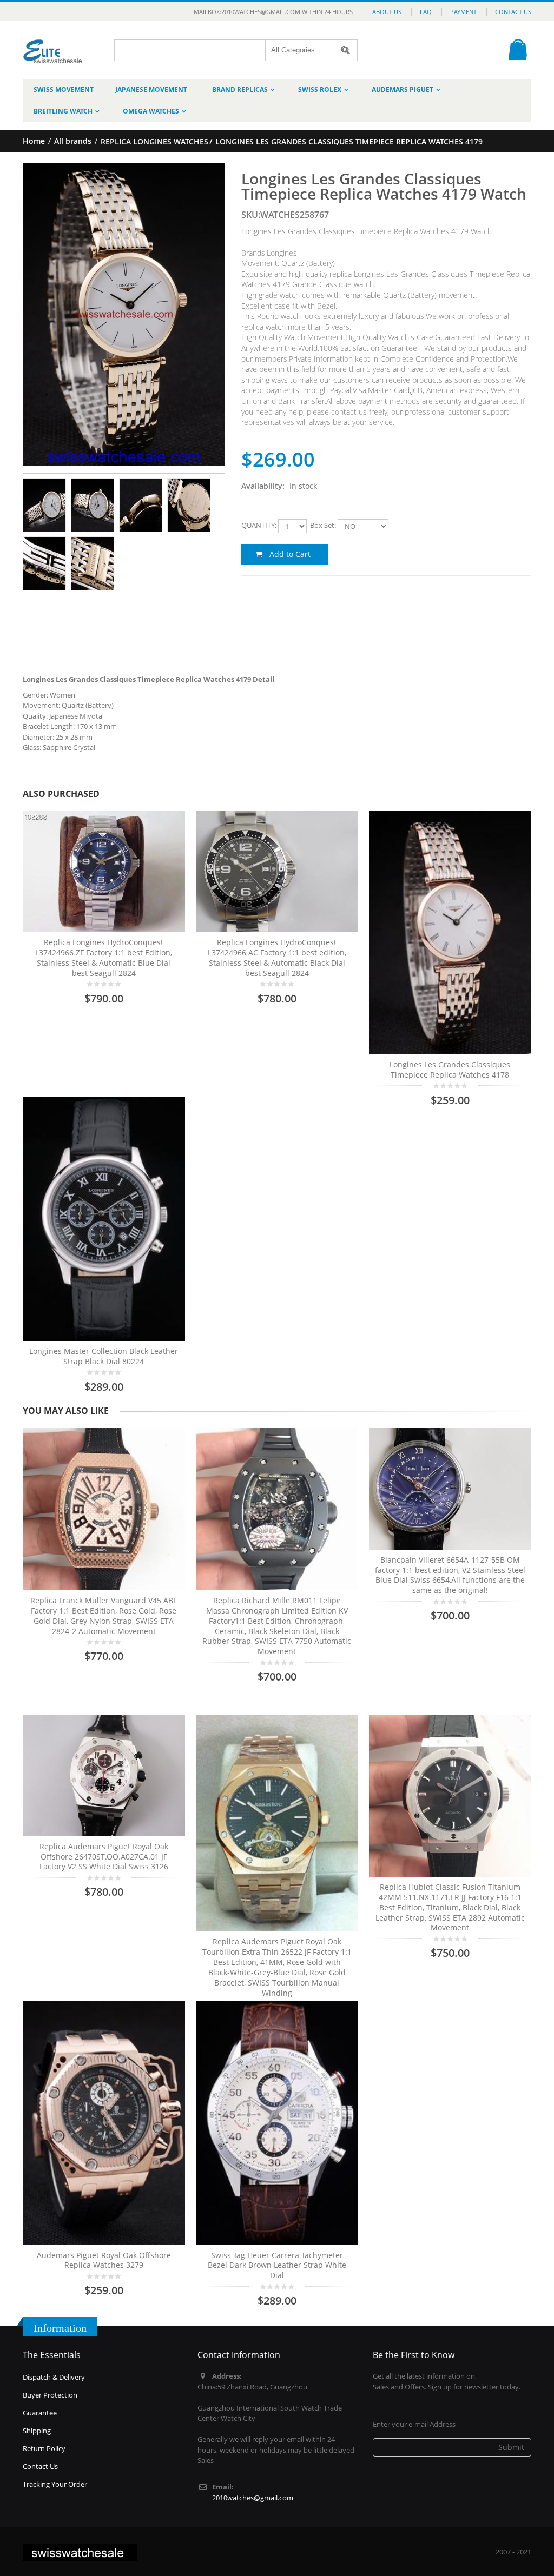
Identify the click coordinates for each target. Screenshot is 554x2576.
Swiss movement (64, 89)
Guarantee (40, 2413)
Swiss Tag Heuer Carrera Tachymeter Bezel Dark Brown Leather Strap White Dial (277, 2265)
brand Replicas (240, 89)
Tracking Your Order (55, 2484)
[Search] (346, 50)
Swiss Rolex (320, 89)
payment (463, 12)
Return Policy (44, 2448)
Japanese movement (151, 89)
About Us (387, 12)
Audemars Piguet (403, 89)
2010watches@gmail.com (253, 2498)
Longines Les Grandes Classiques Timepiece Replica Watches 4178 (450, 1070)
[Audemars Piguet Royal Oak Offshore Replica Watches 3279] (104, 2123)
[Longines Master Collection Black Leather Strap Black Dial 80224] (104, 1219)
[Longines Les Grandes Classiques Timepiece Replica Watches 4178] (450, 932)
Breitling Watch (63, 111)
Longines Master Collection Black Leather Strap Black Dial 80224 (104, 1356)
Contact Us (513, 12)
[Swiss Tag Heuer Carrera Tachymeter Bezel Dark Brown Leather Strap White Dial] (277, 2123)
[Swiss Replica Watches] (53, 44)
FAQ (426, 12)
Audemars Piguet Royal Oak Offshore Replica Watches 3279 (104, 2260)
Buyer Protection (50, 2395)
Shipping (37, 2431)
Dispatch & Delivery (54, 2377)
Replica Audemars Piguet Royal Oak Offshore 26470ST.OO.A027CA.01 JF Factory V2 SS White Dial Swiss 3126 (104, 1857)
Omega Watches (151, 111)
